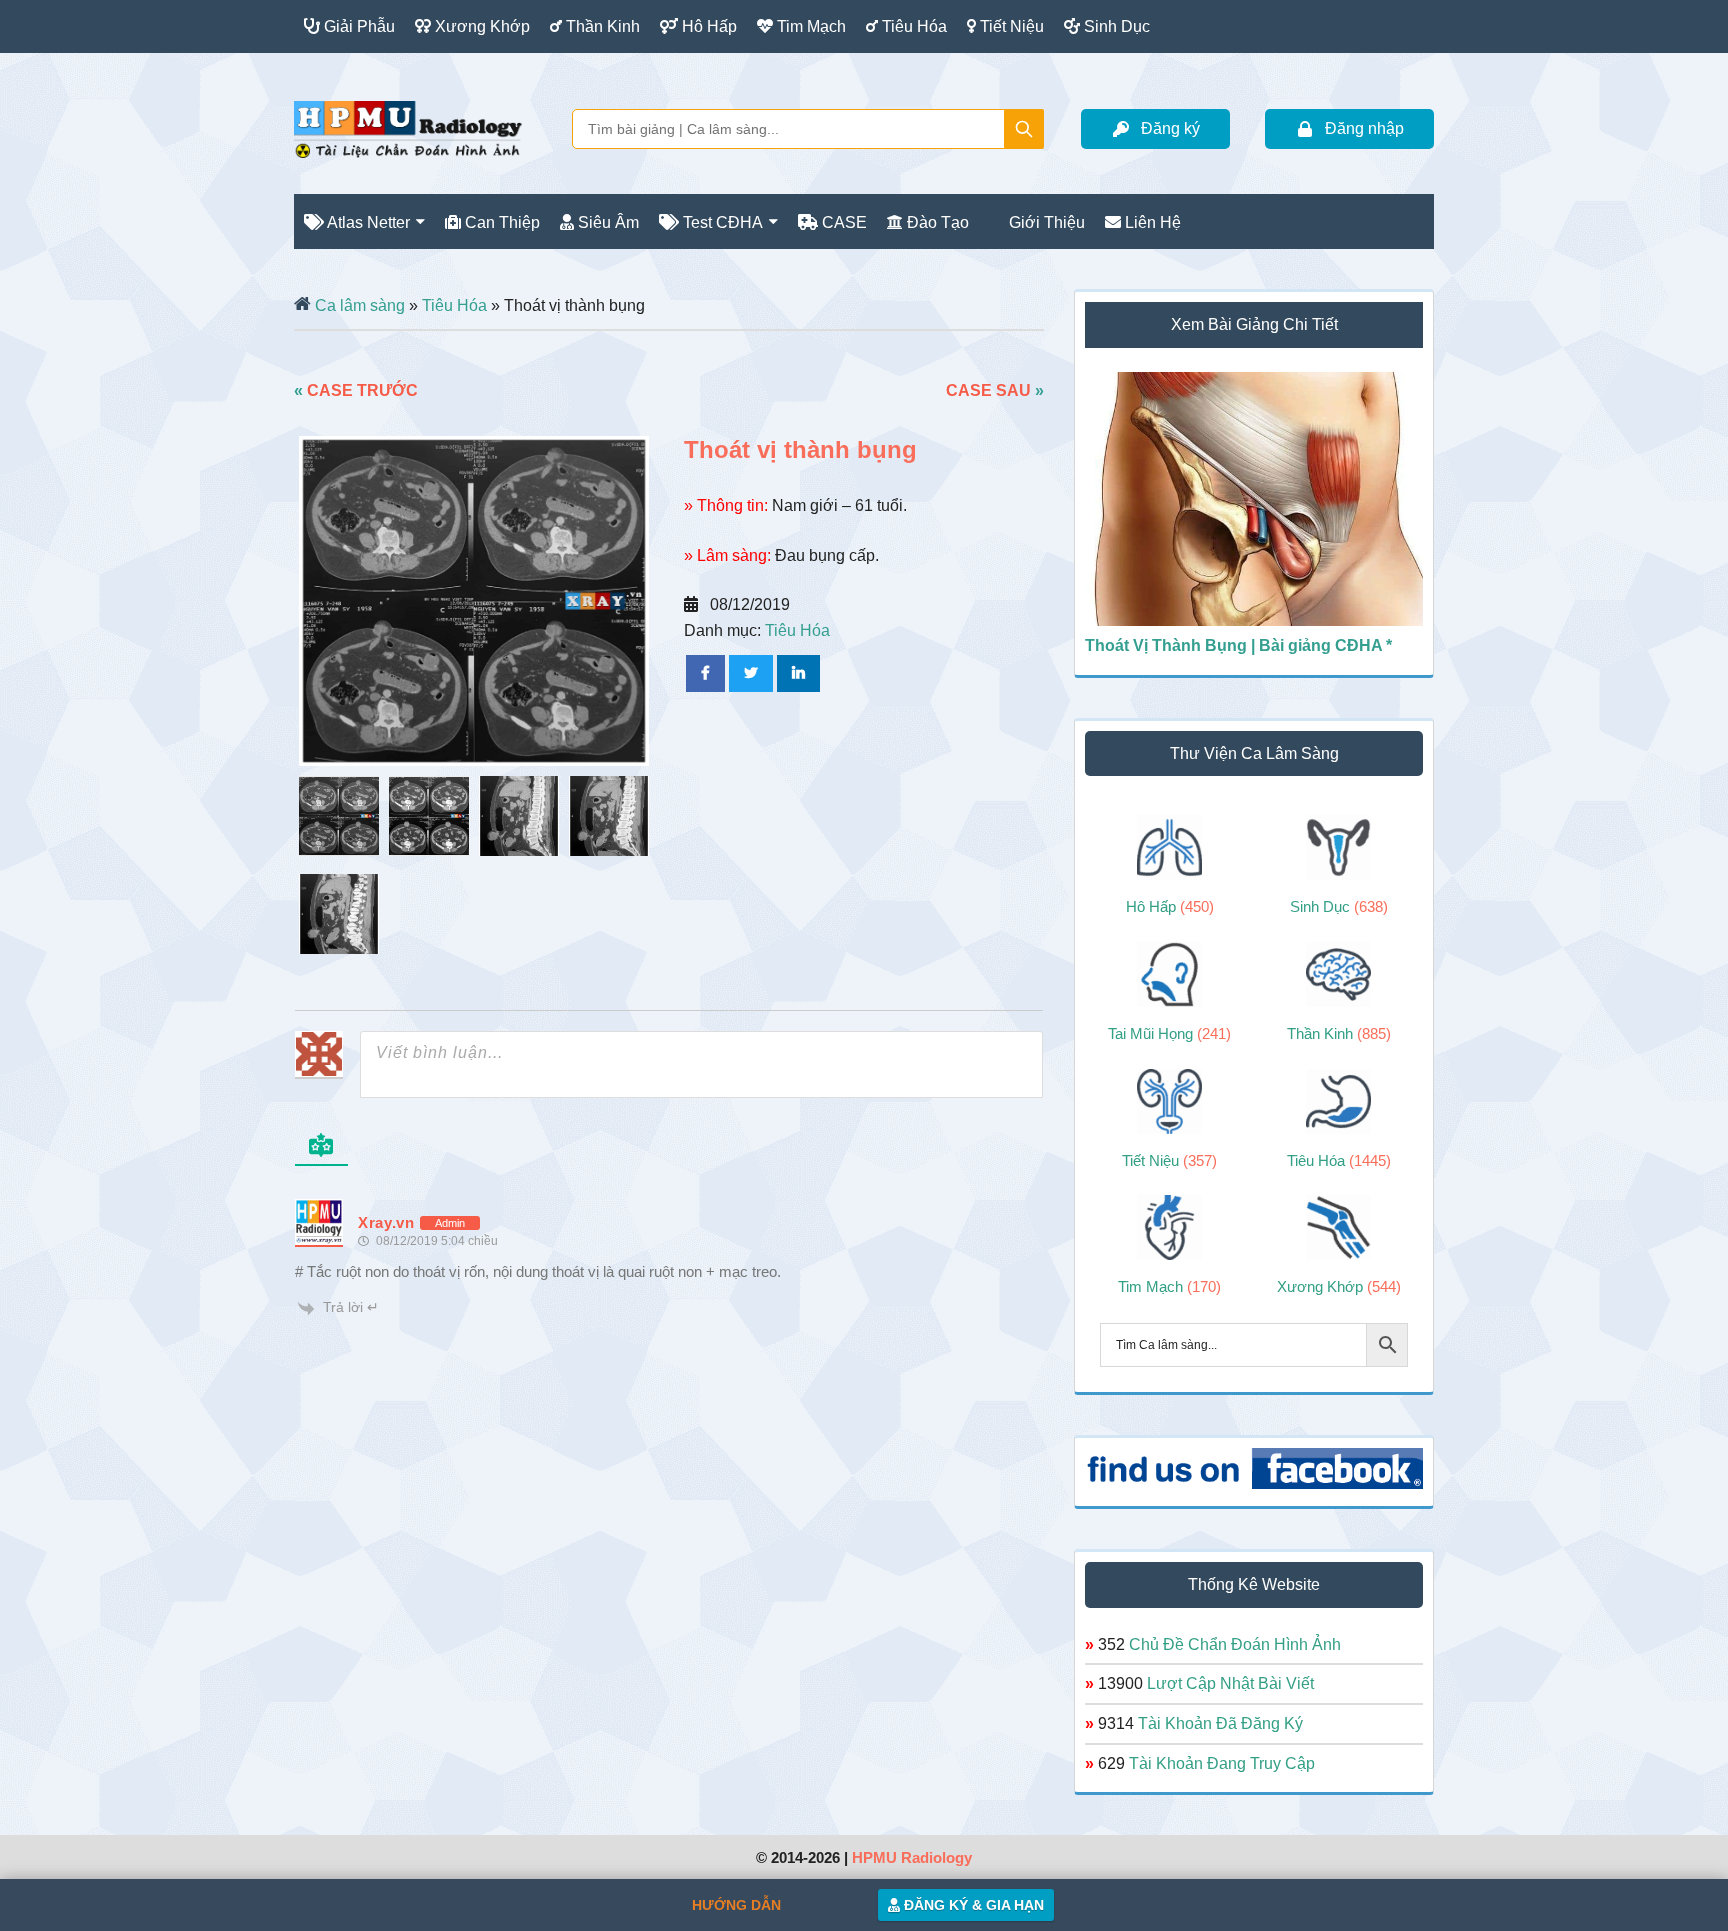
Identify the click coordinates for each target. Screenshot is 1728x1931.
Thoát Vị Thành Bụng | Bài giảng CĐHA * (1238, 645)
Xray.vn (408, 129)
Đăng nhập (1364, 128)
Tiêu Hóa (454, 305)
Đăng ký (1170, 128)
